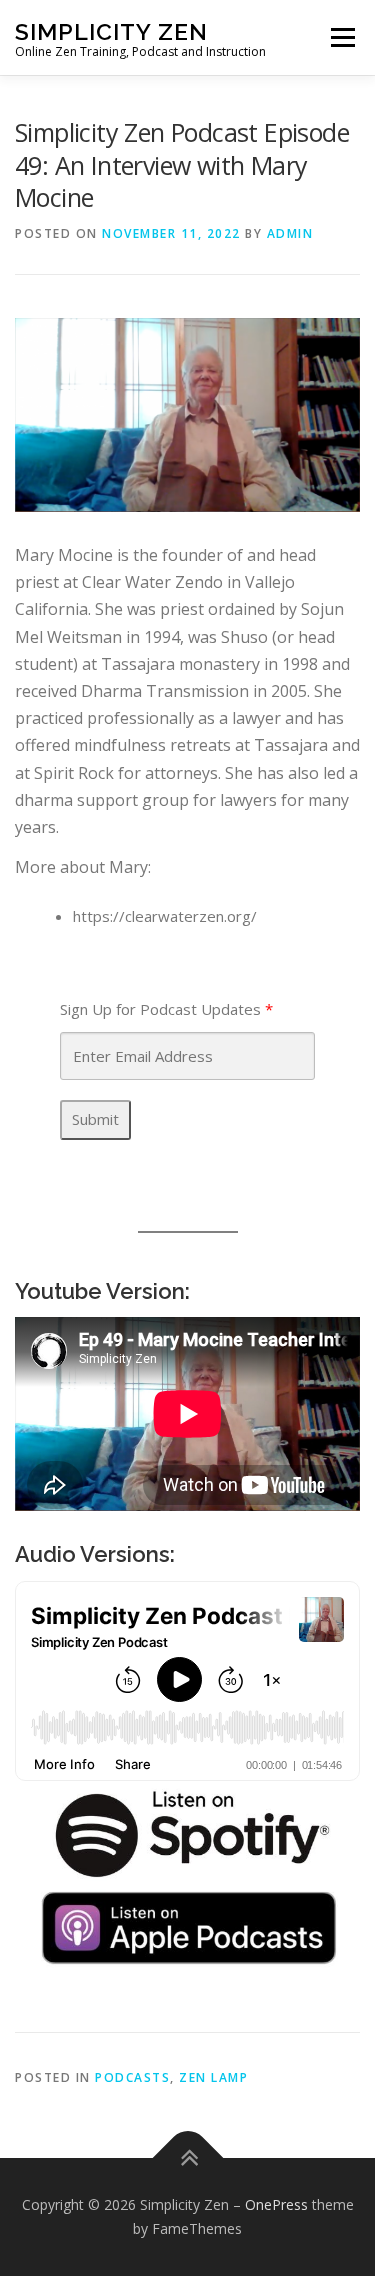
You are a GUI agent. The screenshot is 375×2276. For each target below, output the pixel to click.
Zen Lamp (213, 2077)
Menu (342, 37)
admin (290, 233)
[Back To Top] (187, 2158)
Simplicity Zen (111, 30)
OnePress (276, 2204)
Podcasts (132, 2077)
